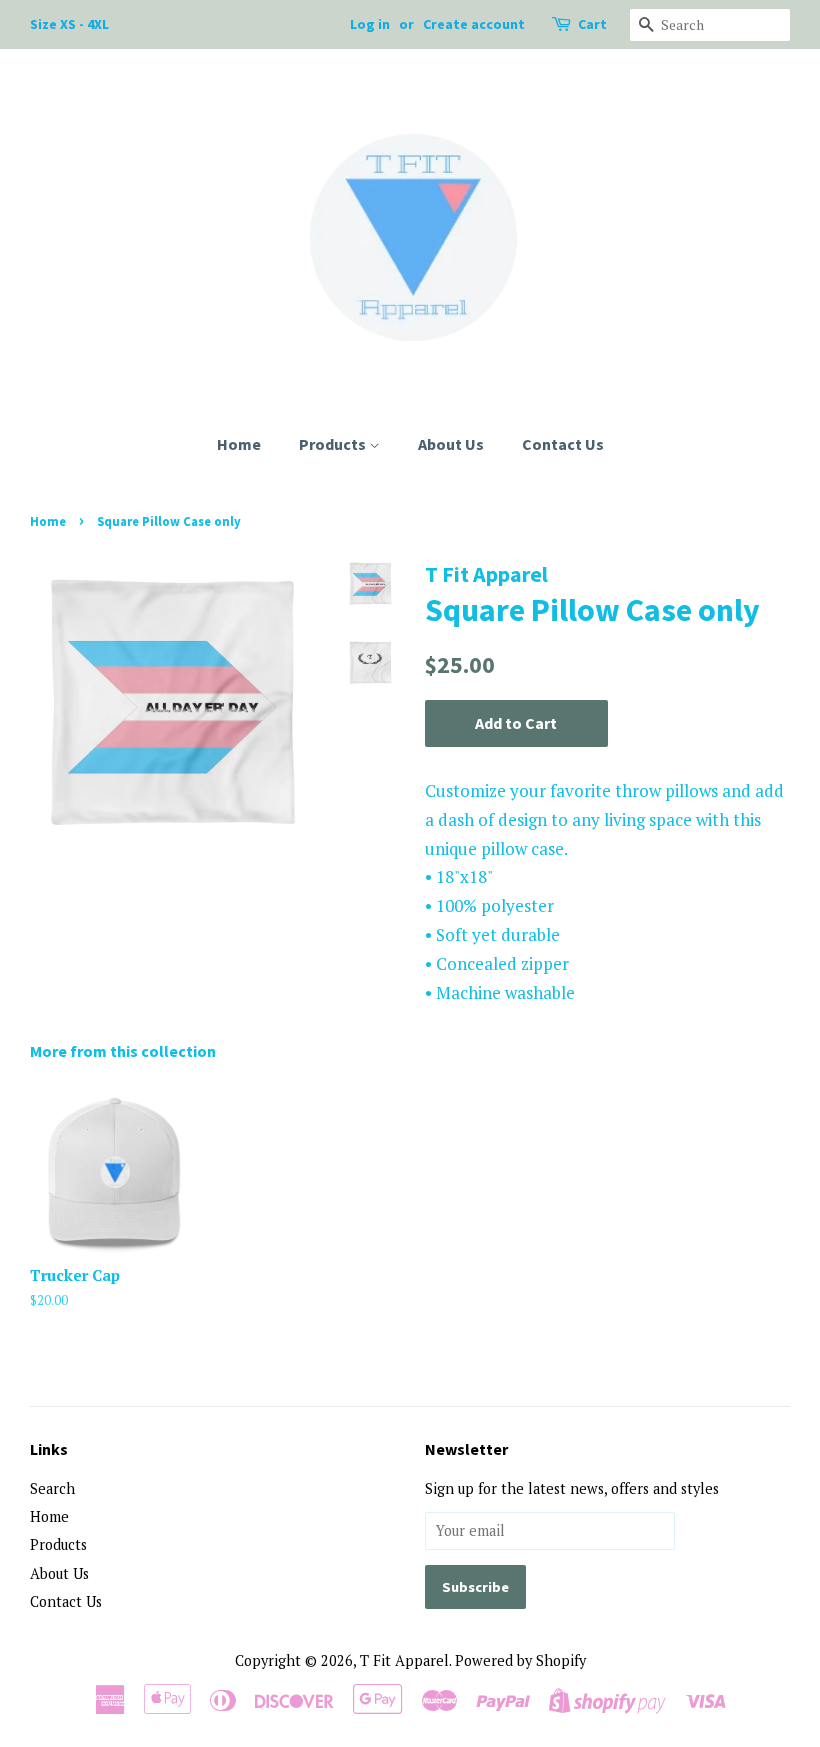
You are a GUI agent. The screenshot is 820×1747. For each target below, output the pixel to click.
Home (239, 444)
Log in (370, 24)
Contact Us (563, 444)
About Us (451, 444)
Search (52, 1488)
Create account (474, 24)
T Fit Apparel (404, 1660)
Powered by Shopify (520, 1660)
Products (334, 444)
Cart (592, 24)
